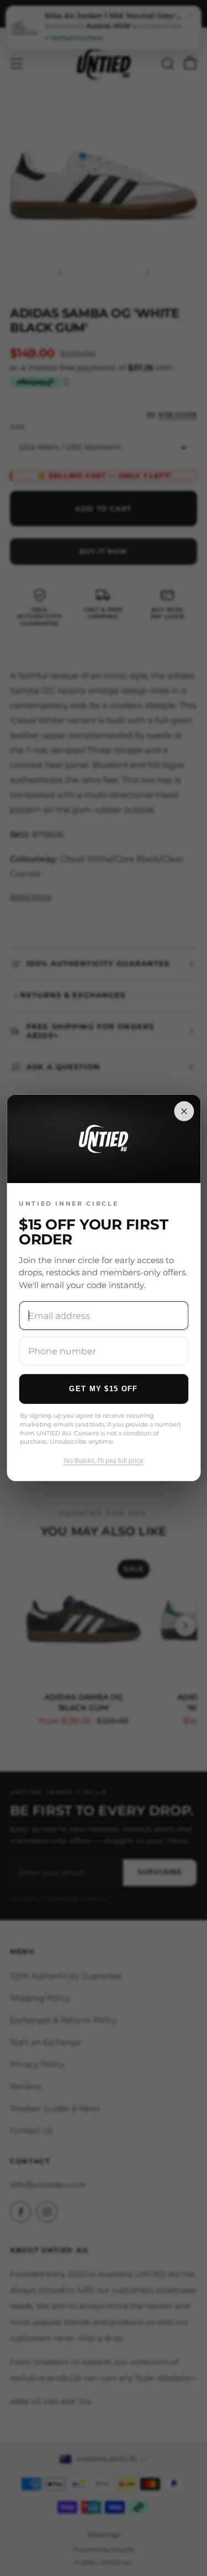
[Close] (184, 1111)
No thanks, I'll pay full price (104, 1461)
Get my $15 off (103, 1388)
